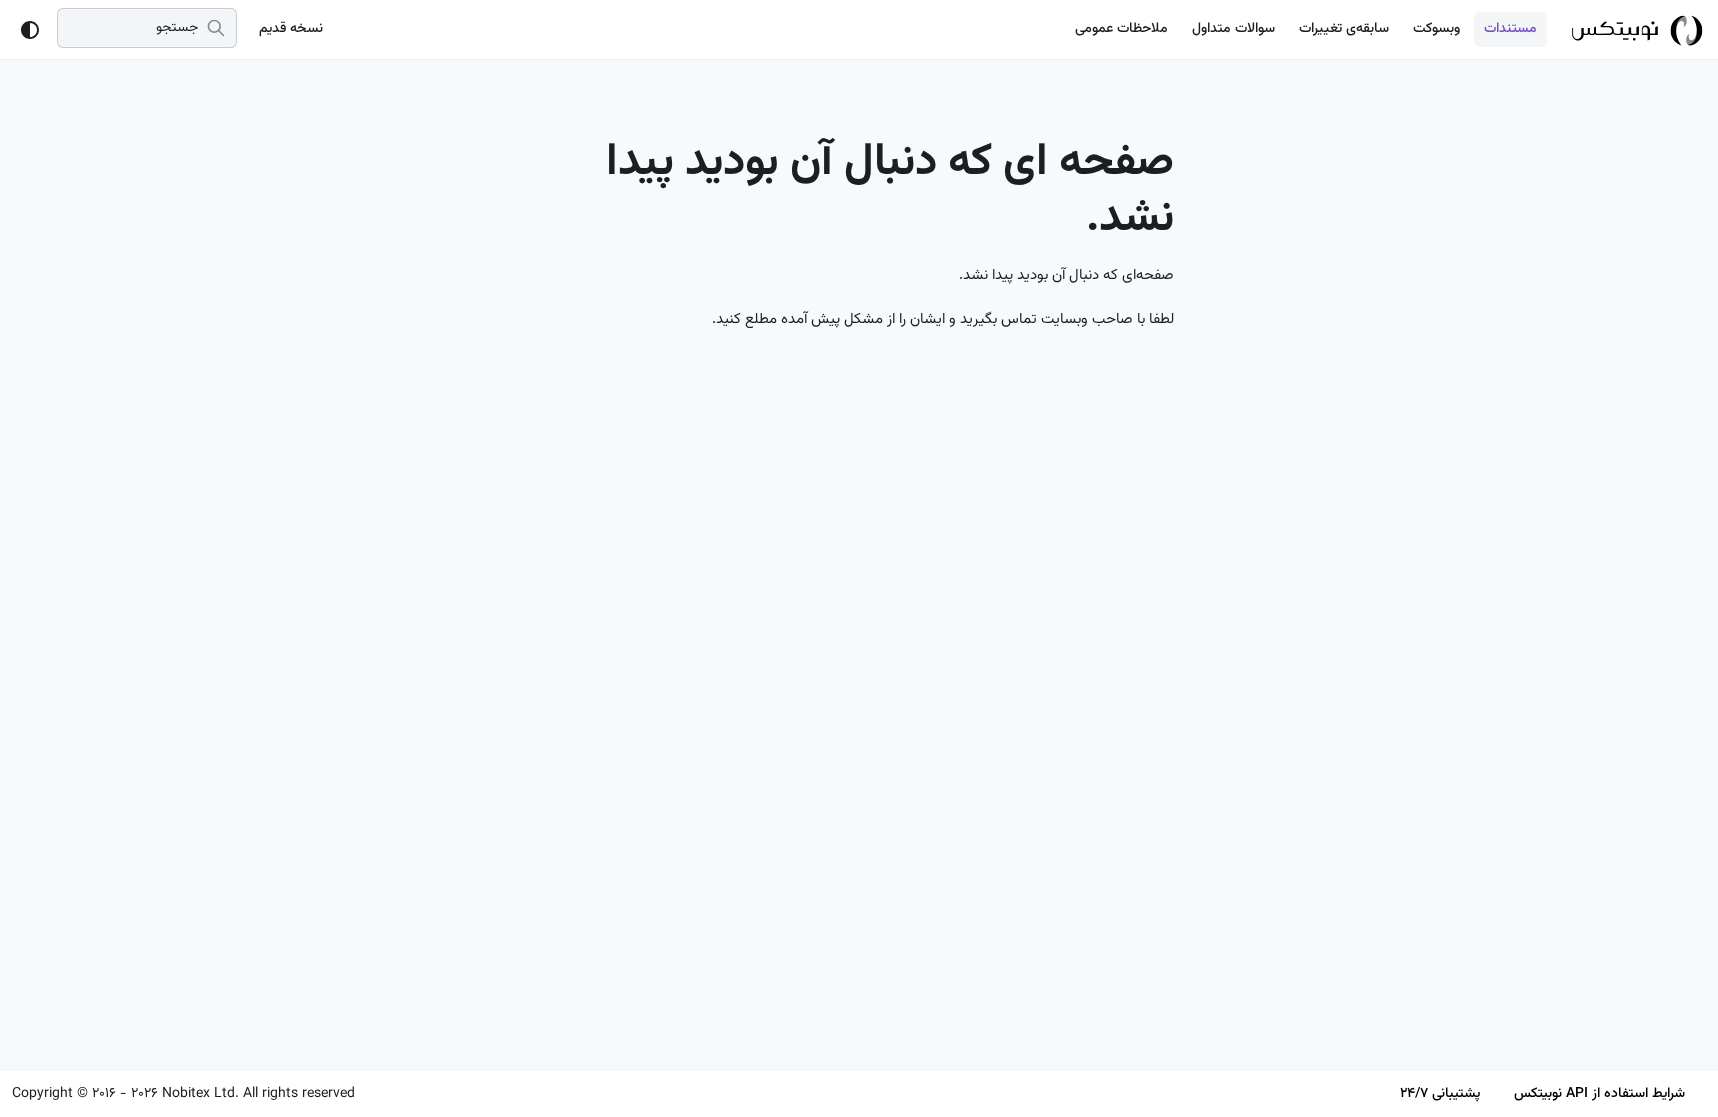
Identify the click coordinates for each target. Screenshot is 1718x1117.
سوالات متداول (1233, 29)
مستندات (1510, 29)
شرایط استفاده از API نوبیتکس (1599, 1094)
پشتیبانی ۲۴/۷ (1440, 1094)
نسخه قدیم (291, 29)
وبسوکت (1436, 29)
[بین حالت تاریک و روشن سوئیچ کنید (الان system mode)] (30, 30)
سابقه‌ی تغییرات (1344, 29)
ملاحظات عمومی (1121, 29)
